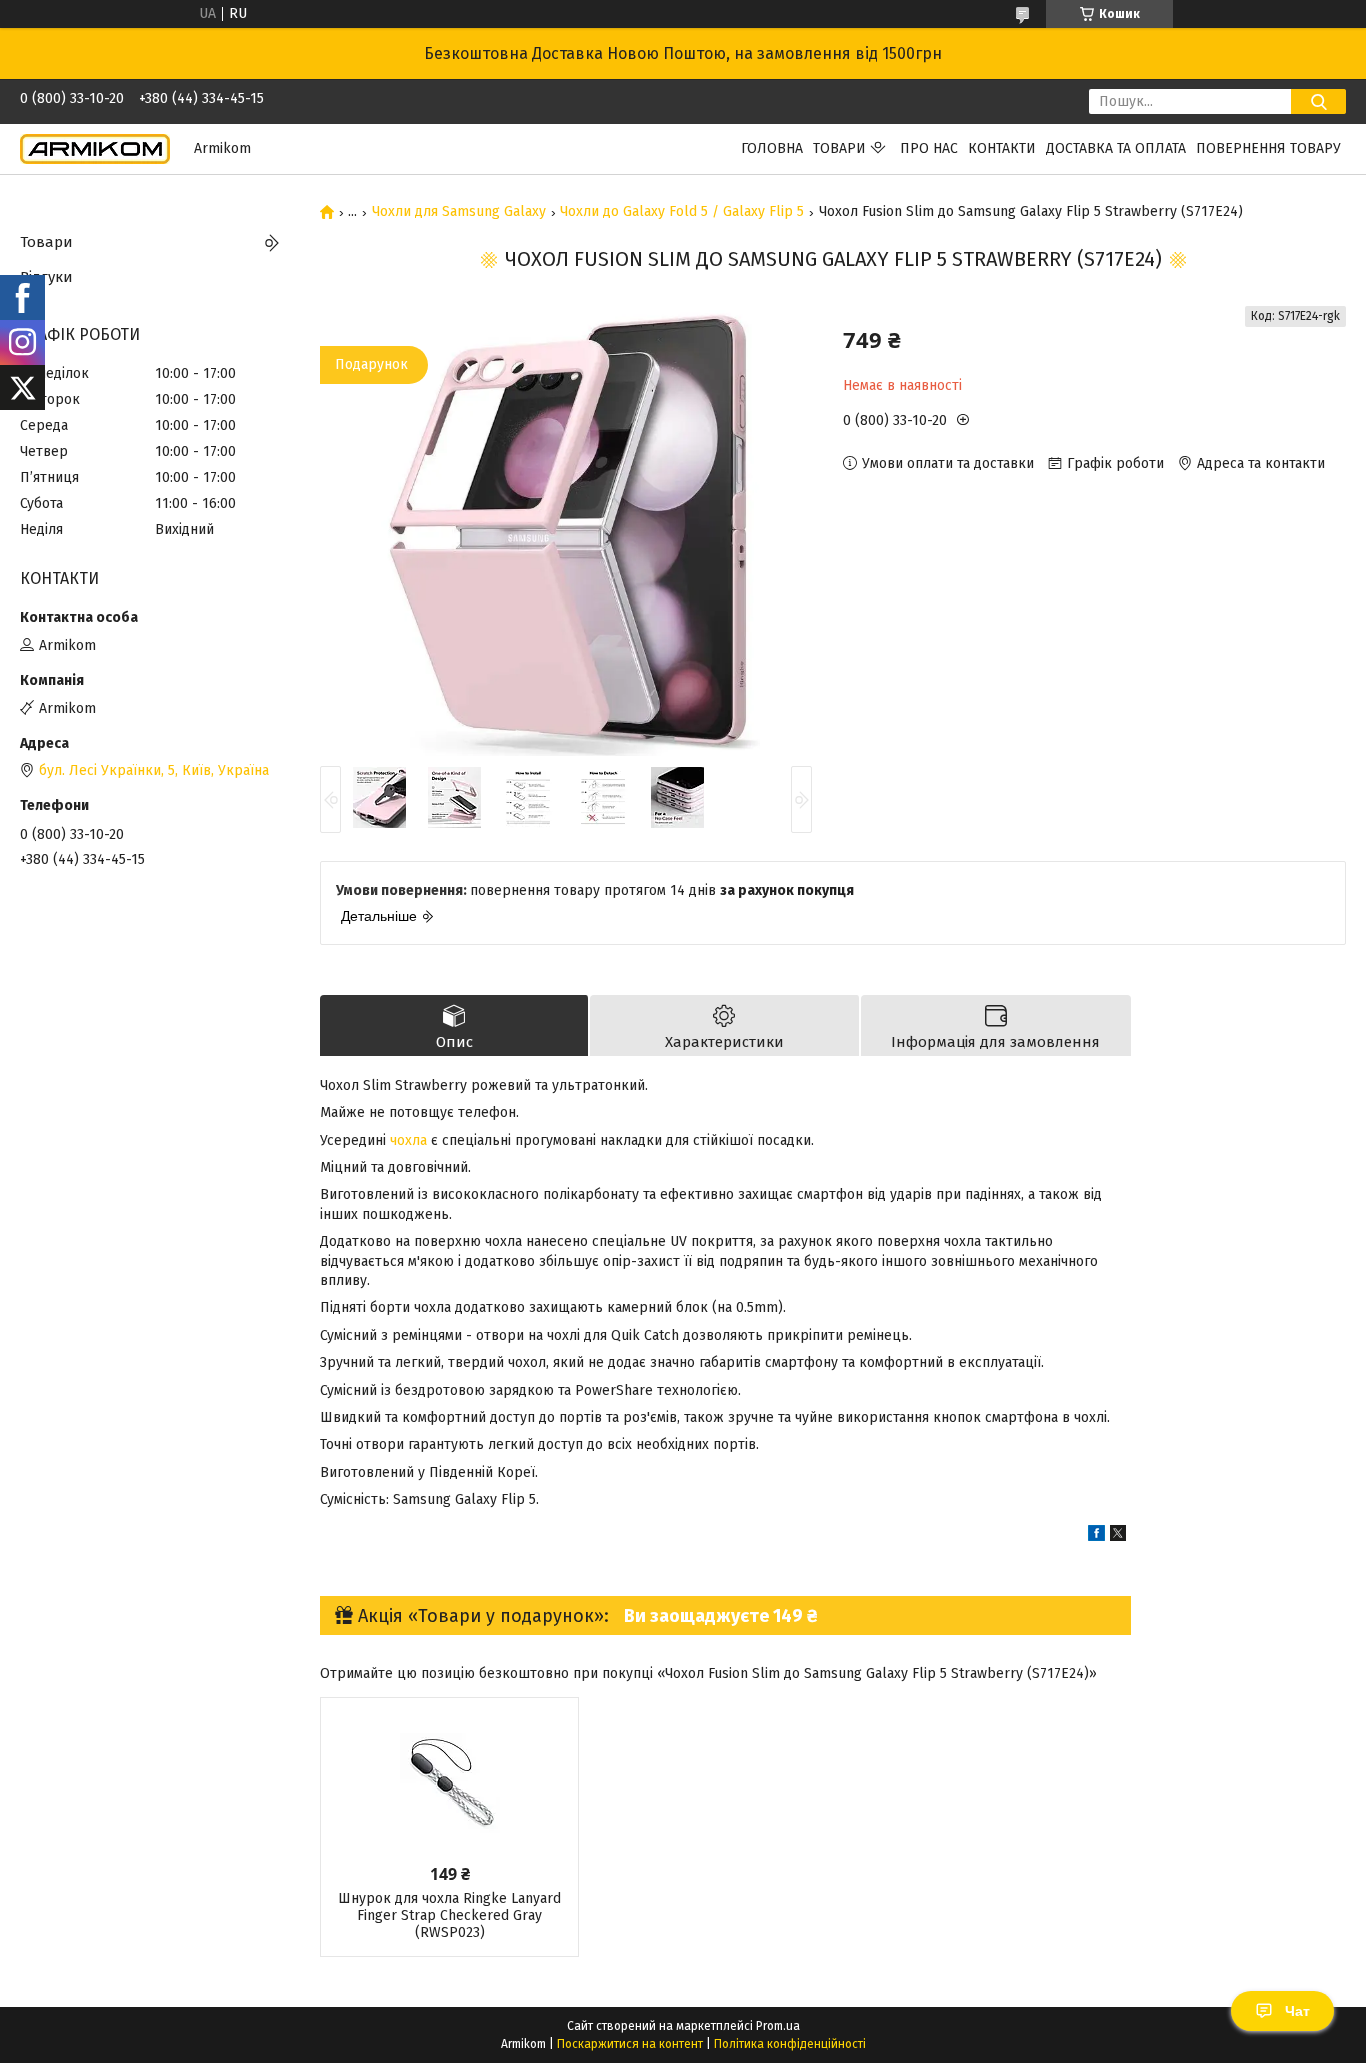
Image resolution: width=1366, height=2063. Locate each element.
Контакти (1002, 148)
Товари (839, 148)
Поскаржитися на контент (630, 2044)
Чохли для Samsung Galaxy (459, 212)
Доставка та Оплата (1116, 148)
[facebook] (1096, 1536)
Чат (1297, 2011)
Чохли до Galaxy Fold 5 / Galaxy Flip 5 (682, 212)
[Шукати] (1318, 101)
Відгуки (46, 277)
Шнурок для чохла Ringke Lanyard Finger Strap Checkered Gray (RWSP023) (449, 1915)
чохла (408, 1140)
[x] (1118, 1536)
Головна (772, 148)
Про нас (929, 148)
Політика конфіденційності (790, 2044)
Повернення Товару (1268, 148)
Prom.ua (778, 2026)
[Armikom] (95, 148)
